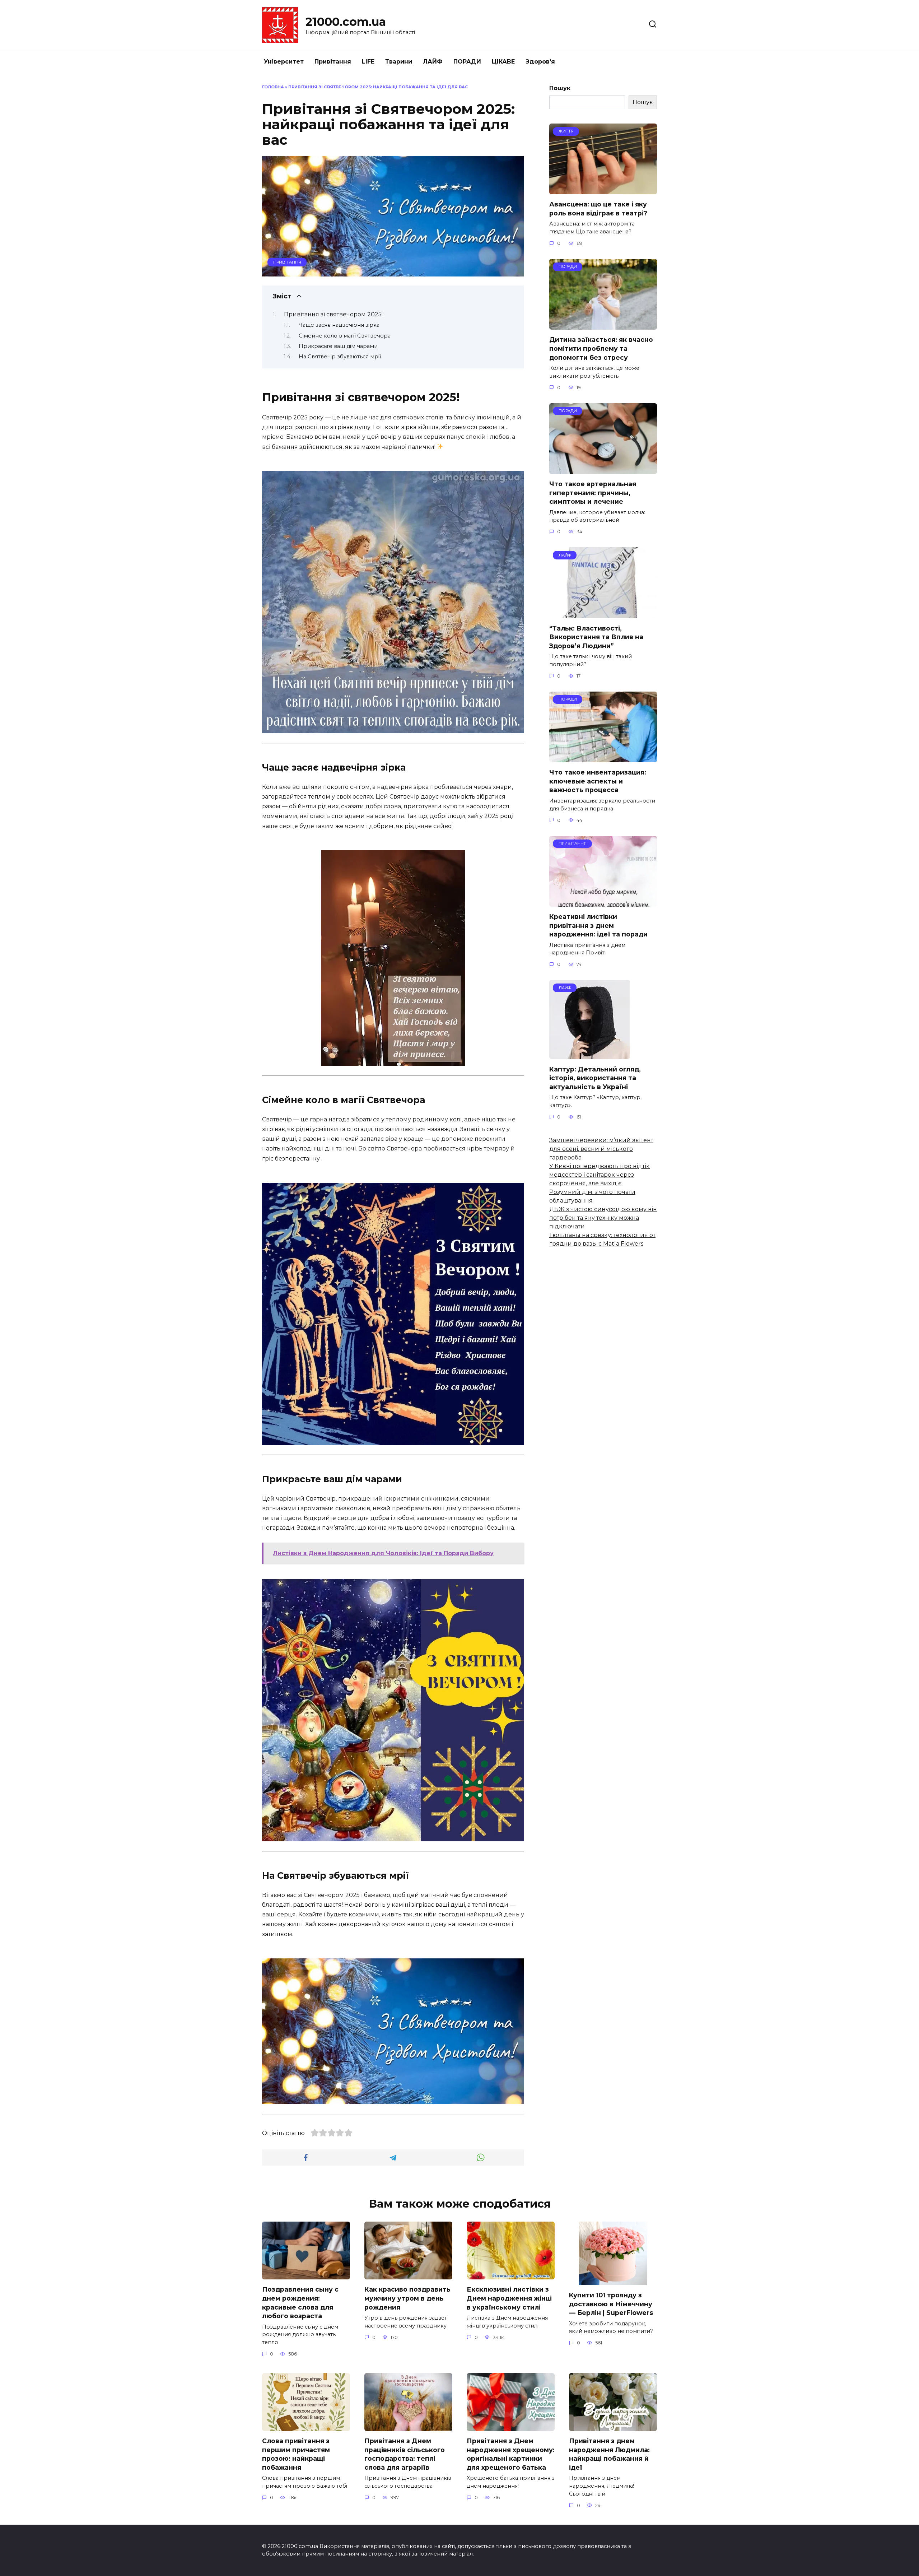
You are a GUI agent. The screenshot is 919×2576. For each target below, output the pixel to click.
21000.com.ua (346, 22)
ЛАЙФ (433, 62)
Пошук (560, 88)
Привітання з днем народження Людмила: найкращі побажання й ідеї (609, 2454)
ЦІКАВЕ (503, 62)
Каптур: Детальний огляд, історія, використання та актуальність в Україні (595, 1078)
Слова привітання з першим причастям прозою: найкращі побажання (296, 2454)
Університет (284, 62)
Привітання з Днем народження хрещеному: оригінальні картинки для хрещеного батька (511, 2454)
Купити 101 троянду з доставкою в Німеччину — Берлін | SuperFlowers (611, 2304)
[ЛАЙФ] (603, 613)
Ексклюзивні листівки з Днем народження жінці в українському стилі (509, 2298)
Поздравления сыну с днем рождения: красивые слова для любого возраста (300, 2303)
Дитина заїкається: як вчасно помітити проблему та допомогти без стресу (601, 348)
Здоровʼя (540, 62)
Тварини (399, 62)
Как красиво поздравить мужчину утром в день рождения (407, 2298)
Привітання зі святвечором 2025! (333, 314)
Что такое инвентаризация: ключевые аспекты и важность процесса (598, 781)
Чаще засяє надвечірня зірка (339, 325)
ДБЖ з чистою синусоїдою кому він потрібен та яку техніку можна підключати (603, 1218)
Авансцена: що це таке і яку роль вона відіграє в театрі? (598, 209)
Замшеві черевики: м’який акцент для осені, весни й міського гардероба (601, 1149)
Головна (273, 87)
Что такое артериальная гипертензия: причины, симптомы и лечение (593, 493)
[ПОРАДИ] (603, 325)
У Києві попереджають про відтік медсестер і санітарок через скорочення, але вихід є (600, 1175)
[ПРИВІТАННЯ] (603, 902)
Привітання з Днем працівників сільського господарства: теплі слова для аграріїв (405, 2454)
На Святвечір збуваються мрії (340, 357)
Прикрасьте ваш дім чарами (338, 346)
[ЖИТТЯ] (603, 190)
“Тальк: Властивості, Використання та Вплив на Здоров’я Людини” (596, 637)
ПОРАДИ (467, 62)
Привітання (333, 62)
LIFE (368, 62)
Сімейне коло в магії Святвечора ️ (345, 336)
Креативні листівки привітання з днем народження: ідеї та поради (598, 925)
